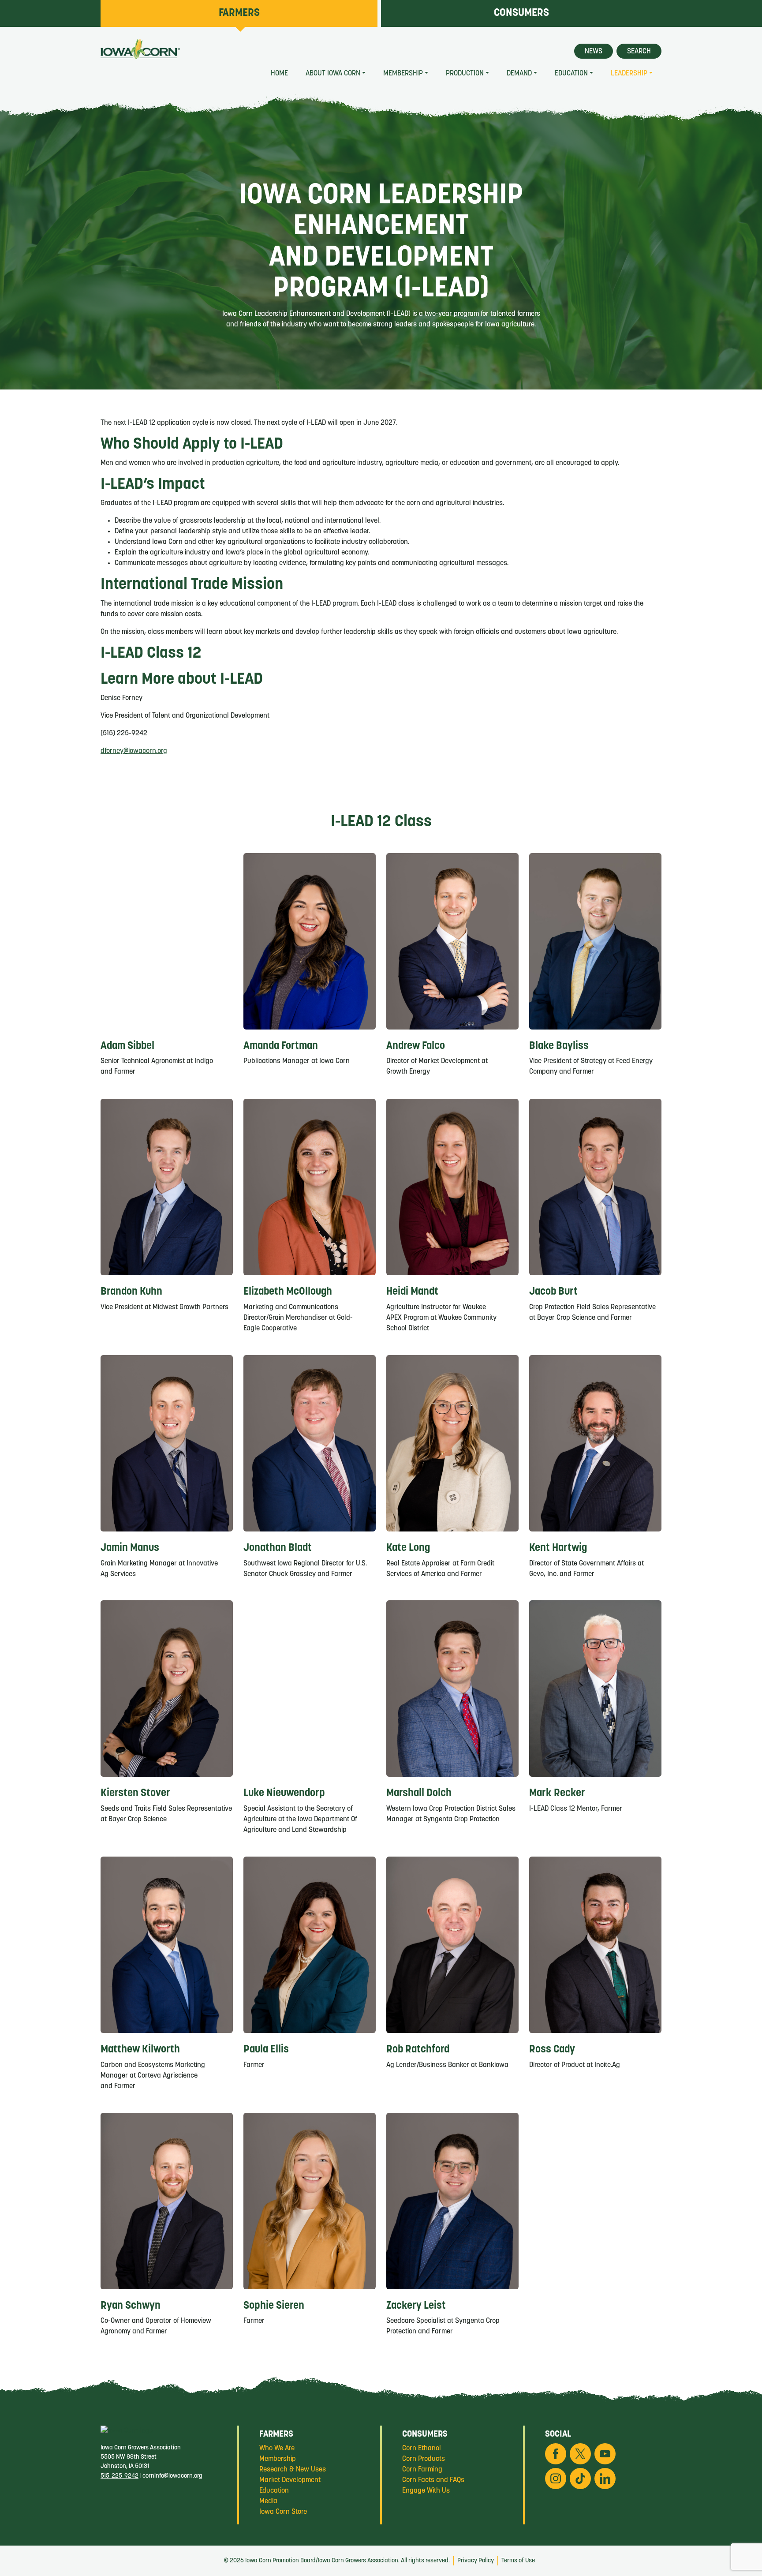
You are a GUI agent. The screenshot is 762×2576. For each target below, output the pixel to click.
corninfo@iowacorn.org (172, 2476)
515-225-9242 (120, 2476)
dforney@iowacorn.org (134, 751)
